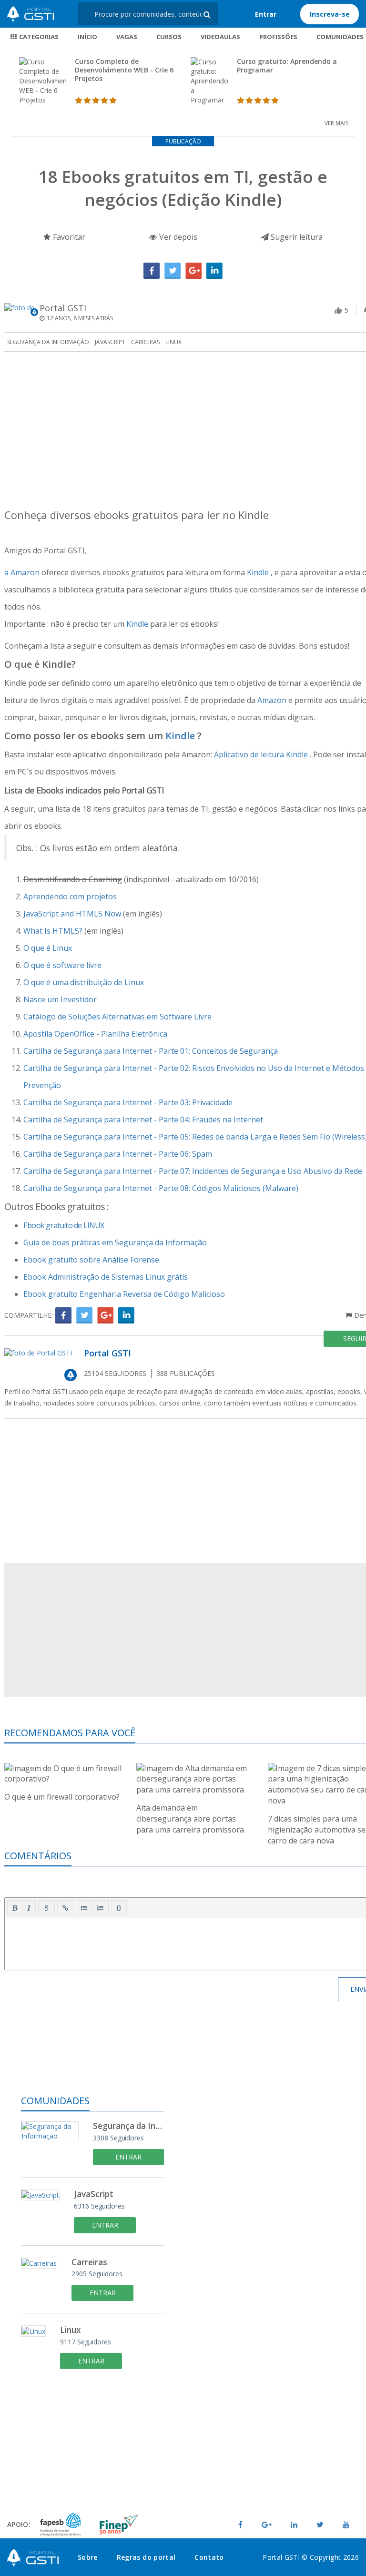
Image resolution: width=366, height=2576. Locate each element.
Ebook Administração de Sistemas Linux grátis (106, 1277)
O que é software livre (62, 965)
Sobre (88, 2557)
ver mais (336, 123)
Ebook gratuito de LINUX (64, 1225)
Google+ (193, 271)
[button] (15, 1908)
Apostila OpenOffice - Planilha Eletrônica (95, 1034)
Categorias (38, 37)
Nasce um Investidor (60, 999)
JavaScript (110, 342)
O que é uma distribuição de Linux (84, 982)
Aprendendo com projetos (70, 896)
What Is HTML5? (54, 931)
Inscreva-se (330, 14)
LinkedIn (214, 271)
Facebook (152, 271)
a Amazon (23, 572)
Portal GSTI (30, 14)
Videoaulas (220, 37)
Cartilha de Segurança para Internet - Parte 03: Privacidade (128, 1102)
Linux (173, 342)
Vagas (127, 37)
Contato (209, 2557)
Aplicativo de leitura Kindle (262, 754)
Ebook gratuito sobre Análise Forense (91, 1260)
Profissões (278, 37)
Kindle (259, 572)
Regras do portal (146, 2557)
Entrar (266, 14)
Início (87, 37)
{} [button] (119, 1907)
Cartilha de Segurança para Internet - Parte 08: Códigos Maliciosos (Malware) (161, 1188)
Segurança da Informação (48, 342)
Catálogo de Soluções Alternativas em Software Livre (117, 1017)
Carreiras (145, 342)
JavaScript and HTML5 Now (73, 914)
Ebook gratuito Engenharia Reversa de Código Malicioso (124, 1294)
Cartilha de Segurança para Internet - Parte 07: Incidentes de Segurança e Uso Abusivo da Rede (193, 1171)
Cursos (169, 37)
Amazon (273, 700)
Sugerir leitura (296, 237)
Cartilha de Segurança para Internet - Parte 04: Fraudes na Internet (143, 1120)
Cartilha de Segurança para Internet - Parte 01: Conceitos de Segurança (151, 1051)
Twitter (173, 271)
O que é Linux (48, 948)
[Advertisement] (92, 2448)
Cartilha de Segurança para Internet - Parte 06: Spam (118, 1154)
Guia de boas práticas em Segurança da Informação (115, 1242)
